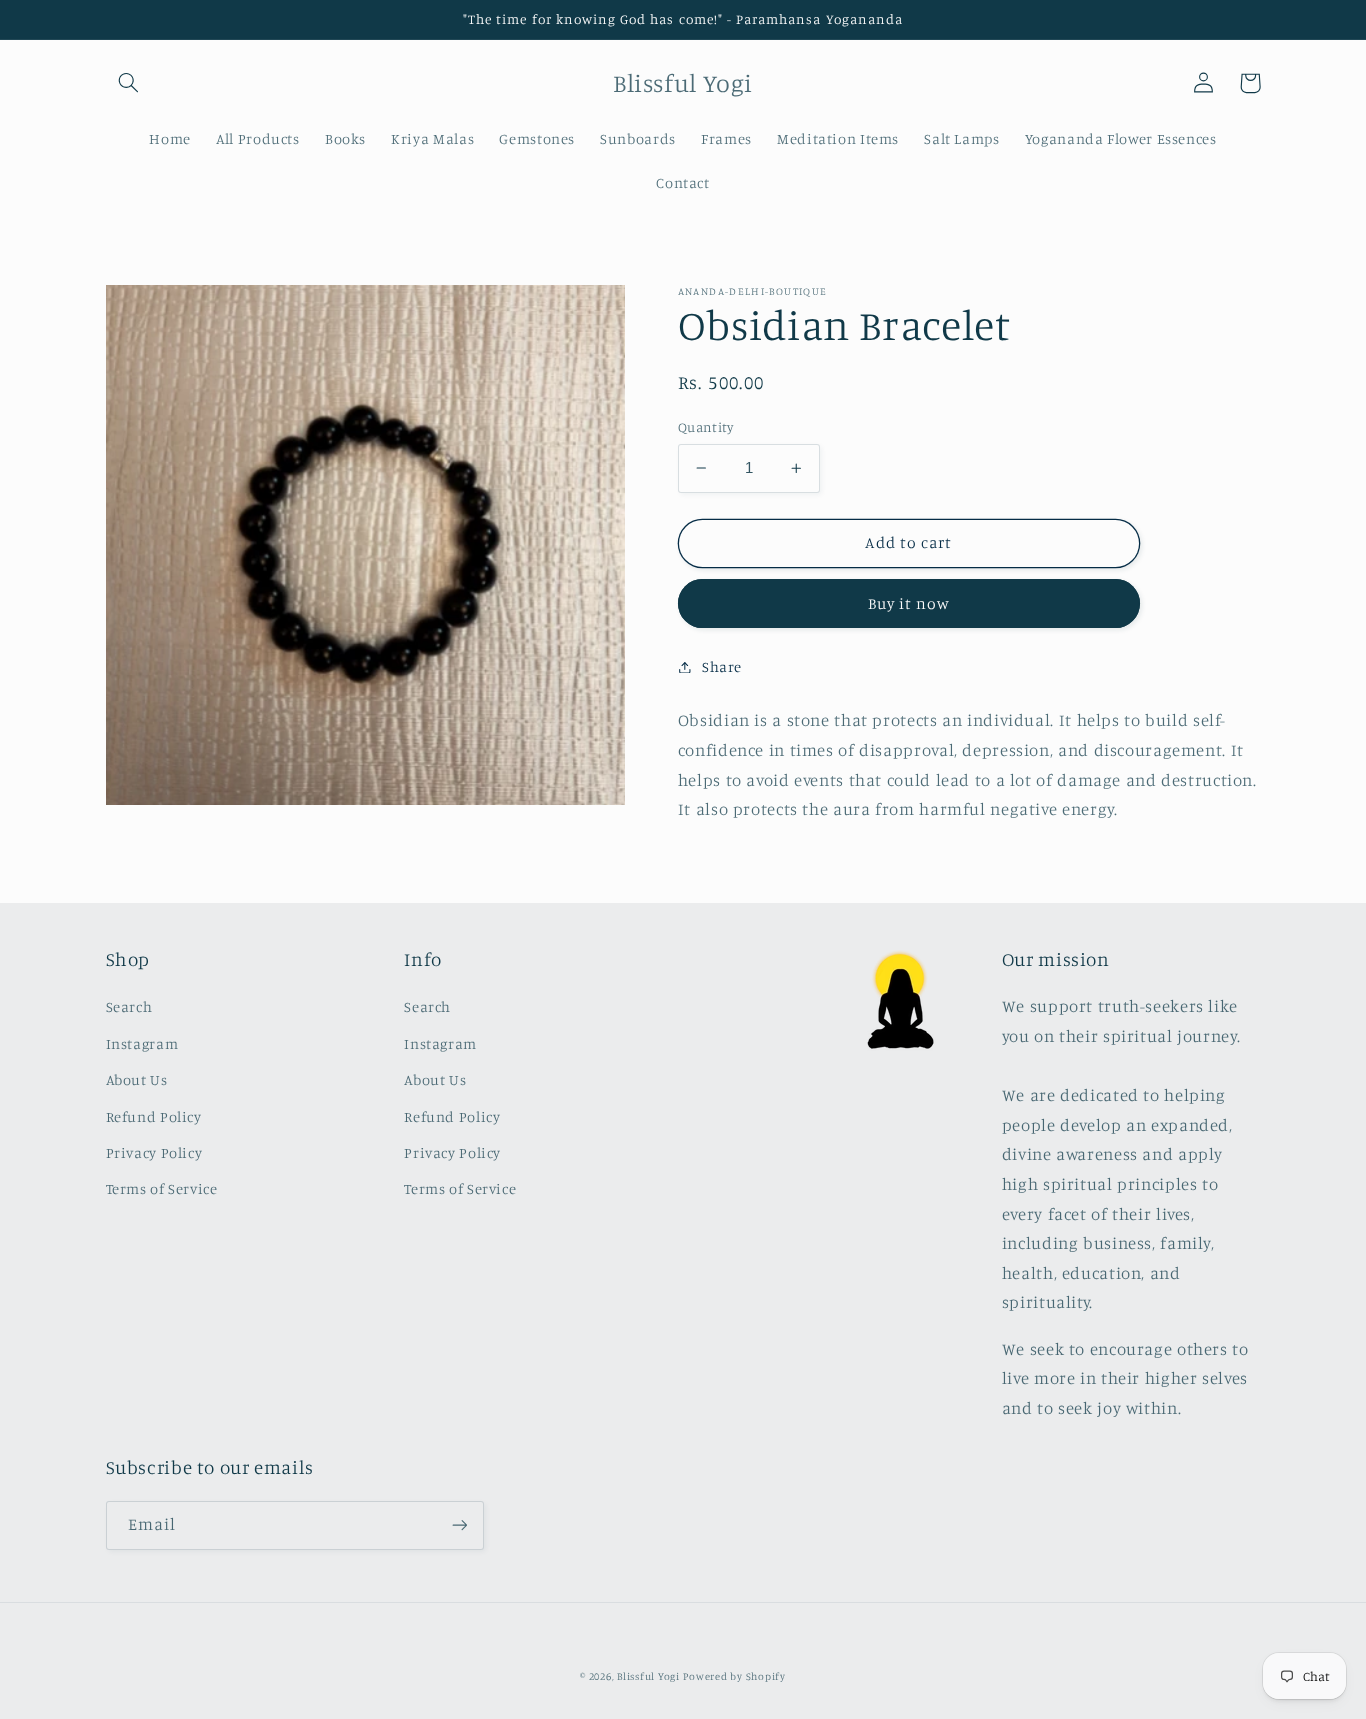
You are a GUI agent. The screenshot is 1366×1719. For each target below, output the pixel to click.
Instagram (142, 1043)
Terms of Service (162, 1188)
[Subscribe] (459, 1525)
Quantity (705, 427)
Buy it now (909, 602)
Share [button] (722, 666)
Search (129, 1006)
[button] (129, 83)
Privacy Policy (154, 1152)
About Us (137, 1079)
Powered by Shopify (734, 1676)
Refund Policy (154, 1116)
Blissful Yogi (648, 1676)
